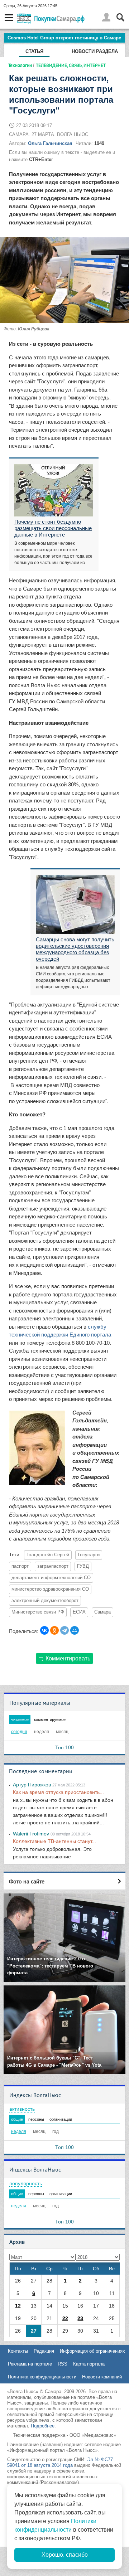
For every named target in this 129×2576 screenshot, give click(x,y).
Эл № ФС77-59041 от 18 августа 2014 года (61, 2462)
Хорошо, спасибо (65, 2555)
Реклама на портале (30, 2364)
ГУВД (83, 1566)
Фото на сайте (27, 1881)
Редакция (44, 2351)
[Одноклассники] (54, 1630)
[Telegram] (64, 1630)
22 (65, 2318)
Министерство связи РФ (38, 1612)
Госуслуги (89, 1555)
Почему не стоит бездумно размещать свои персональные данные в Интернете (53, 528)
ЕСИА (79, 1612)
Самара (102, 1612)
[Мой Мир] (75, 1630)
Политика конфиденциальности (42, 2377)
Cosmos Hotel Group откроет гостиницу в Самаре (64, 38)
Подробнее (43, 2426)
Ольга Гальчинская (50, 143)
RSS (63, 2364)
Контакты (18, 2351)
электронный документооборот (45, 1601)
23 (80, 2318)
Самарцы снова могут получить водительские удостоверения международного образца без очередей (75, 949)
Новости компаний (102, 2377)
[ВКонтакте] (44, 1630)
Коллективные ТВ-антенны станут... (54, 1841)
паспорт (20, 1566)
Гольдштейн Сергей (48, 1555)
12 (18, 2306)
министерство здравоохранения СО (50, 1589)
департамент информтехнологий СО (51, 1578)
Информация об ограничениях (92, 2351)
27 (34, 2331)
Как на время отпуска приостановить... (58, 1792)
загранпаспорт (53, 1566)
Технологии (20, 65)
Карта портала (89, 2364)
